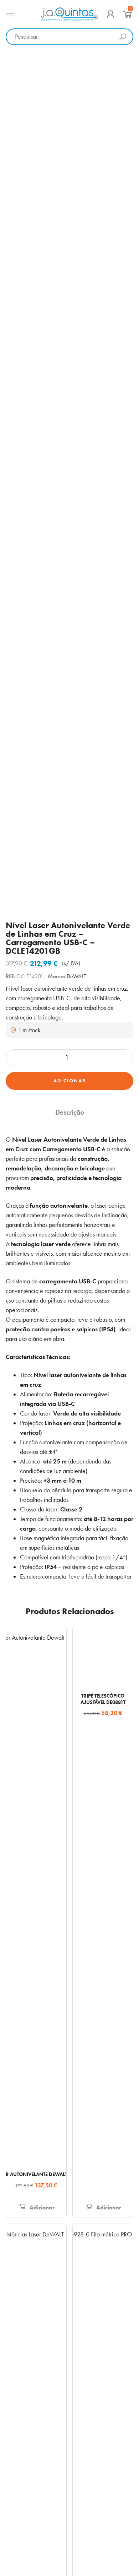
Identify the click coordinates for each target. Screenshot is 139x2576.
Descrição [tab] (70, 1112)
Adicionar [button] (42, 2207)
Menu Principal (10, 14)
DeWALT (76, 976)
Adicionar (70, 1081)
